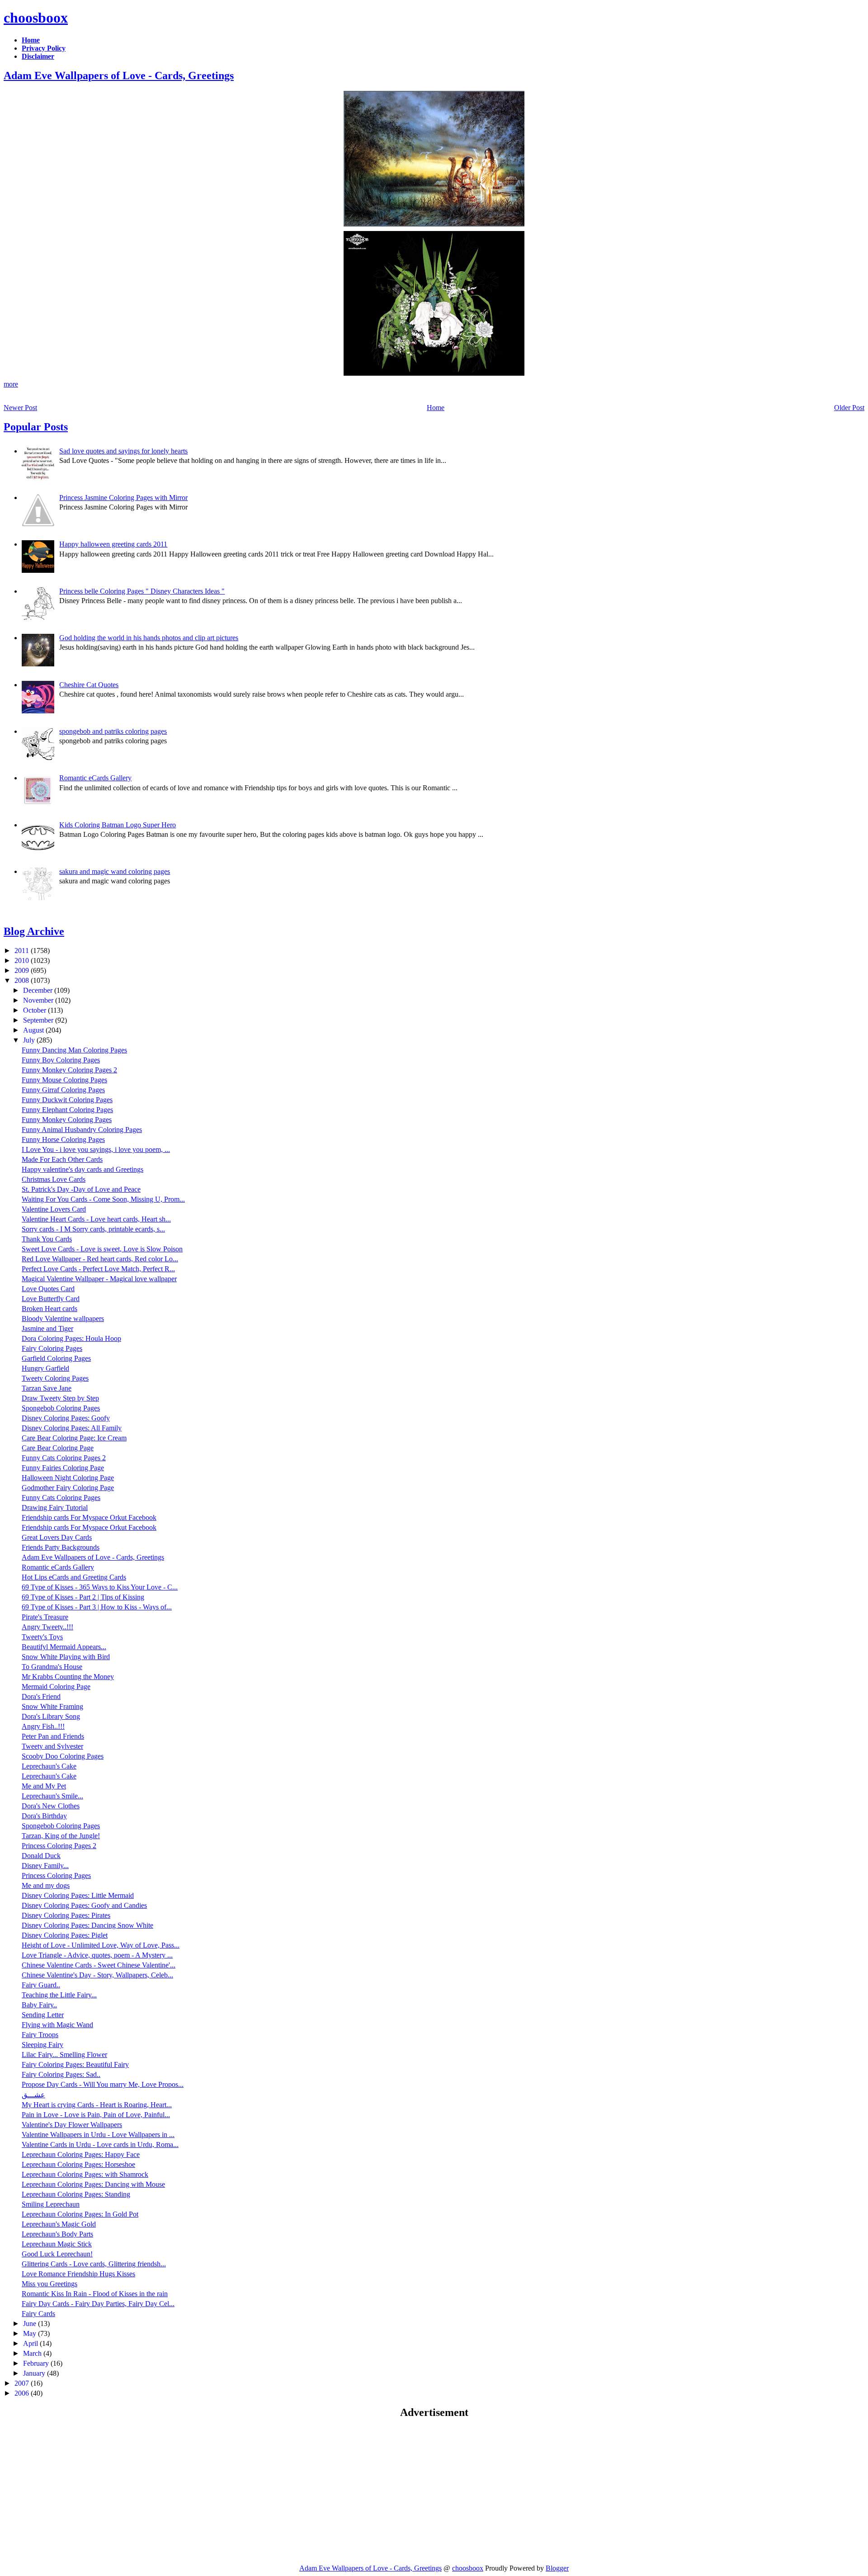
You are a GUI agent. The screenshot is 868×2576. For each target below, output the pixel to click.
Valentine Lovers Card (54, 1209)
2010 (23, 960)
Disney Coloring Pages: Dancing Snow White (87, 1925)
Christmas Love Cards (54, 1179)
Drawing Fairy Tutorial (55, 1507)
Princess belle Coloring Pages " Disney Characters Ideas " (142, 591)
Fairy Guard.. (41, 1985)
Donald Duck (41, 1856)
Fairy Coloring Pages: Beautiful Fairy (75, 2064)
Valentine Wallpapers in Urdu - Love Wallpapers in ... (98, 2135)
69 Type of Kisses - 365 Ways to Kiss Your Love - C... (100, 1587)
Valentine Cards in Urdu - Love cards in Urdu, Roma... (100, 2144)
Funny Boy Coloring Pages (61, 1060)
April (31, 2343)
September (39, 1020)
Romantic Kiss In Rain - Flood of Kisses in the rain (95, 2294)
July (30, 1040)
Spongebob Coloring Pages (61, 1408)
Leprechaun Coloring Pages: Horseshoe (78, 2164)
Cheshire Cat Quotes (89, 685)
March (33, 2353)
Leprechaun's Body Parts (57, 2234)
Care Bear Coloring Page (58, 1448)
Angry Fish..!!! (43, 1726)
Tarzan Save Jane (47, 1388)
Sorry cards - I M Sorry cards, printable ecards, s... (93, 1229)
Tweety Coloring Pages (55, 1378)
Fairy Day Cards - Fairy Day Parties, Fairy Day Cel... (98, 2304)
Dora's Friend (41, 1696)
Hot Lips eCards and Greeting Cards (74, 1577)
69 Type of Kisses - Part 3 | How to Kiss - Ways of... (97, 1607)
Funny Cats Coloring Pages (61, 1498)
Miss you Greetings (50, 2284)
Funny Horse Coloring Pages (63, 1139)
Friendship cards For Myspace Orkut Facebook (89, 1517)
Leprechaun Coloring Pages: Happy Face (81, 2154)
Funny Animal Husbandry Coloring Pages (82, 1130)
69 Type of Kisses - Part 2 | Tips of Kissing (83, 1597)
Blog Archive (34, 931)
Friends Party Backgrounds (61, 1547)
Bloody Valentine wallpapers (63, 1319)
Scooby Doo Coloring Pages (63, 1756)
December (39, 990)
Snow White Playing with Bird (66, 1657)
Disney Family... (45, 1866)
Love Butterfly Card (51, 1299)
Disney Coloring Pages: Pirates (66, 1915)
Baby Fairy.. (39, 2005)
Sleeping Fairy (42, 2045)
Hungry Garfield (45, 1368)
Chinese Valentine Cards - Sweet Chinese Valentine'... (99, 1965)
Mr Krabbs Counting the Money (68, 1677)
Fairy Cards (38, 2314)
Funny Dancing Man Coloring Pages (74, 1050)
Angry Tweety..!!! (47, 1627)
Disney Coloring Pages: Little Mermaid (78, 1895)
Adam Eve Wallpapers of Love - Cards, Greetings (119, 75)
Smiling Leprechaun (51, 2204)
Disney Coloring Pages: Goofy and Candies (84, 1905)
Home (436, 408)
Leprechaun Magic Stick (57, 2244)
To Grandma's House (52, 1667)
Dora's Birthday (44, 1816)
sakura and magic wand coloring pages (115, 871)
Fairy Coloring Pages (52, 1348)
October (35, 1010)
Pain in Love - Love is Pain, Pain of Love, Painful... (96, 2115)
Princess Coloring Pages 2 (59, 1846)
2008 (23, 980)
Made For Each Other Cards (62, 1159)
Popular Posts (36, 427)
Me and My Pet (44, 1786)
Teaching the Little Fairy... (59, 1995)
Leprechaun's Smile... (52, 1796)
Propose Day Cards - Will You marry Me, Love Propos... (103, 2084)
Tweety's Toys (42, 1637)
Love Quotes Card (48, 1289)
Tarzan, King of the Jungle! (61, 1836)
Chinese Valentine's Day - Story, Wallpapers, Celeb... (97, 1975)
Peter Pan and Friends (53, 1736)
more (11, 384)
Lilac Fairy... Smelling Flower (64, 2055)
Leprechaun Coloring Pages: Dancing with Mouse (93, 2184)
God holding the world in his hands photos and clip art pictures (149, 638)
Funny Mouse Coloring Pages (64, 1080)
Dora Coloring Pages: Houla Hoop (71, 1338)
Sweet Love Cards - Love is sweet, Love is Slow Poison (102, 1249)
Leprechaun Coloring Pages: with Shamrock (85, 2174)
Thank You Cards (47, 1239)
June (31, 2324)
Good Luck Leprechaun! (57, 2254)
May (31, 2333)
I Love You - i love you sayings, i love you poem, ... (96, 1149)
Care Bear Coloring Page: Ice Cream (74, 1438)
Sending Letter (43, 2015)
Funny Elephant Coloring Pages (67, 1110)
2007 (23, 2383)
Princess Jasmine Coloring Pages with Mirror (123, 498)
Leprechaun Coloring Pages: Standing (76, 2194)
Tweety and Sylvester (52, 1746)
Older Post (849, 408)
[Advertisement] (80, 2491)
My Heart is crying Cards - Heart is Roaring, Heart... (97, 2105)
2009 (23, 970)
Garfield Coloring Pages (56, 1358)
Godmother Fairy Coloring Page (68, 1488)
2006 (23, 2393)
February (37, 2363)
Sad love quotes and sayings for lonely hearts (123, 451)
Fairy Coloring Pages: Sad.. (61, 2074)
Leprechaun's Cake (49, 1766)
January (35, 2373)
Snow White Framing (52, 1706)
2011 (23, 951)
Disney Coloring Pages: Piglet (65, 1935)
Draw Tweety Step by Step (60, 1398)
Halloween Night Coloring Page (68, 1478)
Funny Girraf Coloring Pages (63, 1090)
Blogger (557, 2568)
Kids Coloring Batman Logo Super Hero (118, 825)
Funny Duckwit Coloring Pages (67, 1100)
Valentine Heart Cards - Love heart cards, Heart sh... (96, 1219)
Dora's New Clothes (51, 1806)
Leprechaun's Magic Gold (59, 2224)
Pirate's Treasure (45, 1617)
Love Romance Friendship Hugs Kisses (78, 2274)
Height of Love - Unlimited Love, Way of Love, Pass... (101, 1945)
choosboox (36, 18)
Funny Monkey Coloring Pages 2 (69, 1070)
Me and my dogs (46, 1885)
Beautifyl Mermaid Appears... (64, 1647)
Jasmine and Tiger (47, 1328)
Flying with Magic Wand (57, 2025)
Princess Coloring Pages (56, 1875)
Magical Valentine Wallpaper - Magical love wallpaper (99, 1279)
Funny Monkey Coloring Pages (67, 1120)
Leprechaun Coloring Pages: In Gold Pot (80, 2214)
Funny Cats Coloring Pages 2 (64, 1458)
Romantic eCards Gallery (95, 778)
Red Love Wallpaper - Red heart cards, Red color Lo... (100, 1259)
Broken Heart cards (50, 1309)
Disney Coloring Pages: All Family (72, 1428)
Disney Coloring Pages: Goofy (66, 1418)
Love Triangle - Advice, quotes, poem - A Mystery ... (97, 1955)
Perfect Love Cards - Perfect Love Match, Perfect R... (98, 1269)
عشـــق (33, 2095)
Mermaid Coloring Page (56, 1687)
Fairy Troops (40, 2035)
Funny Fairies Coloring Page (63, 1468)
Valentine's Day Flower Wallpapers (72, 2125)
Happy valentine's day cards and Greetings (83, 1169)
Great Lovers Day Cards (57, 1537)
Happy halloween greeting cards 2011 (113, 544)
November (39, 1000)
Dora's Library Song (51, 1716)
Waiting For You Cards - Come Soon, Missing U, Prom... (103, 1199)
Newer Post (20, 408)
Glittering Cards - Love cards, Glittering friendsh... (94, 2264)
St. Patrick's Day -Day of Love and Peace (81, 1189)
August (34, 1030)
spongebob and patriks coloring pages (113, 731)
